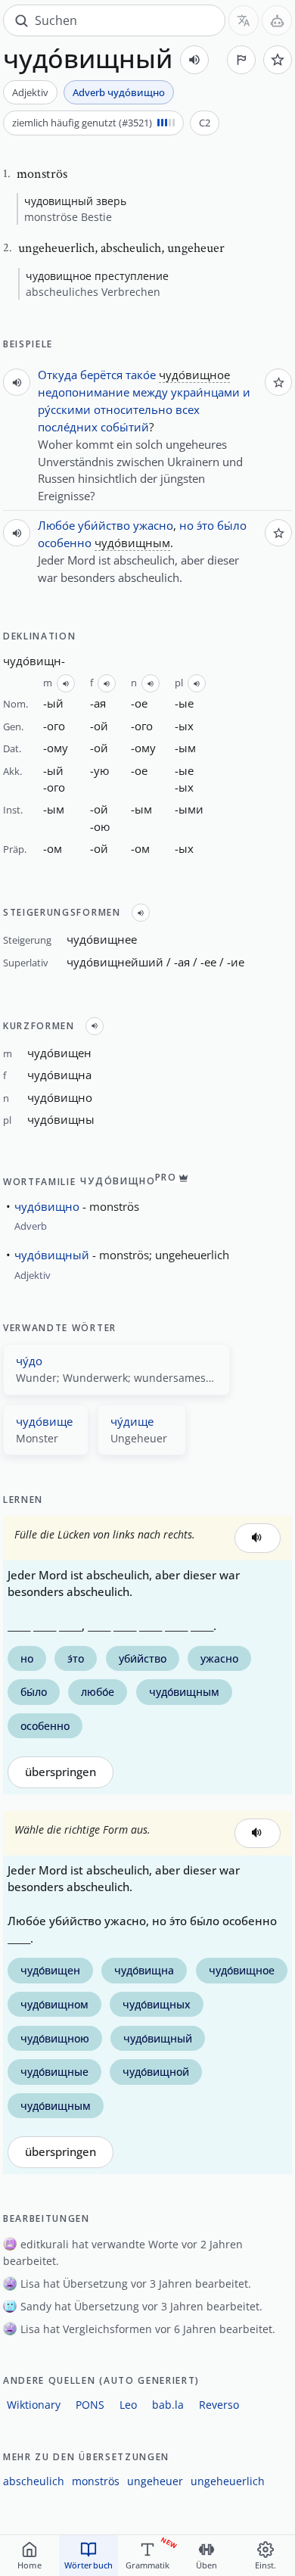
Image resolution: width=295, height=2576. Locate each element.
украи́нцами (205, 392)
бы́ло (232, 525)
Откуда (57, 375)
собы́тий (125, 427)
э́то (205, 525)
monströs (96, 2481)
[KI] (277, 20)
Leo (128, 2405)
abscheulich (34, 2481)
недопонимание (84, 392)
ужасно (153, 525)
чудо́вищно (47, 1206)
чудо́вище (44, 1421)
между (150, 392)
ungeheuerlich (228, 2481)
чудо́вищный (52, 1255)
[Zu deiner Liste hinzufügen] (278, 60)
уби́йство (104, 525)
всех (188, 409)
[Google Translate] (244, 20)
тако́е (141, 375)
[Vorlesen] (194, 60)
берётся (101, 375)
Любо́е (56, 525)
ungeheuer (155, 2481)
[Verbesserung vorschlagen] (241, 60)
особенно (65, 543)
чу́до (29, 1361)
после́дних (68, 427)
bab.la (168, 2405)
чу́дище (132, 1421)
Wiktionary (34, 2405)
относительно (133, 409)
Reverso (219, 2405)
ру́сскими (64, 409)
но (186, 525)
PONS (90, 2405)
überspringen (61, 1772)
